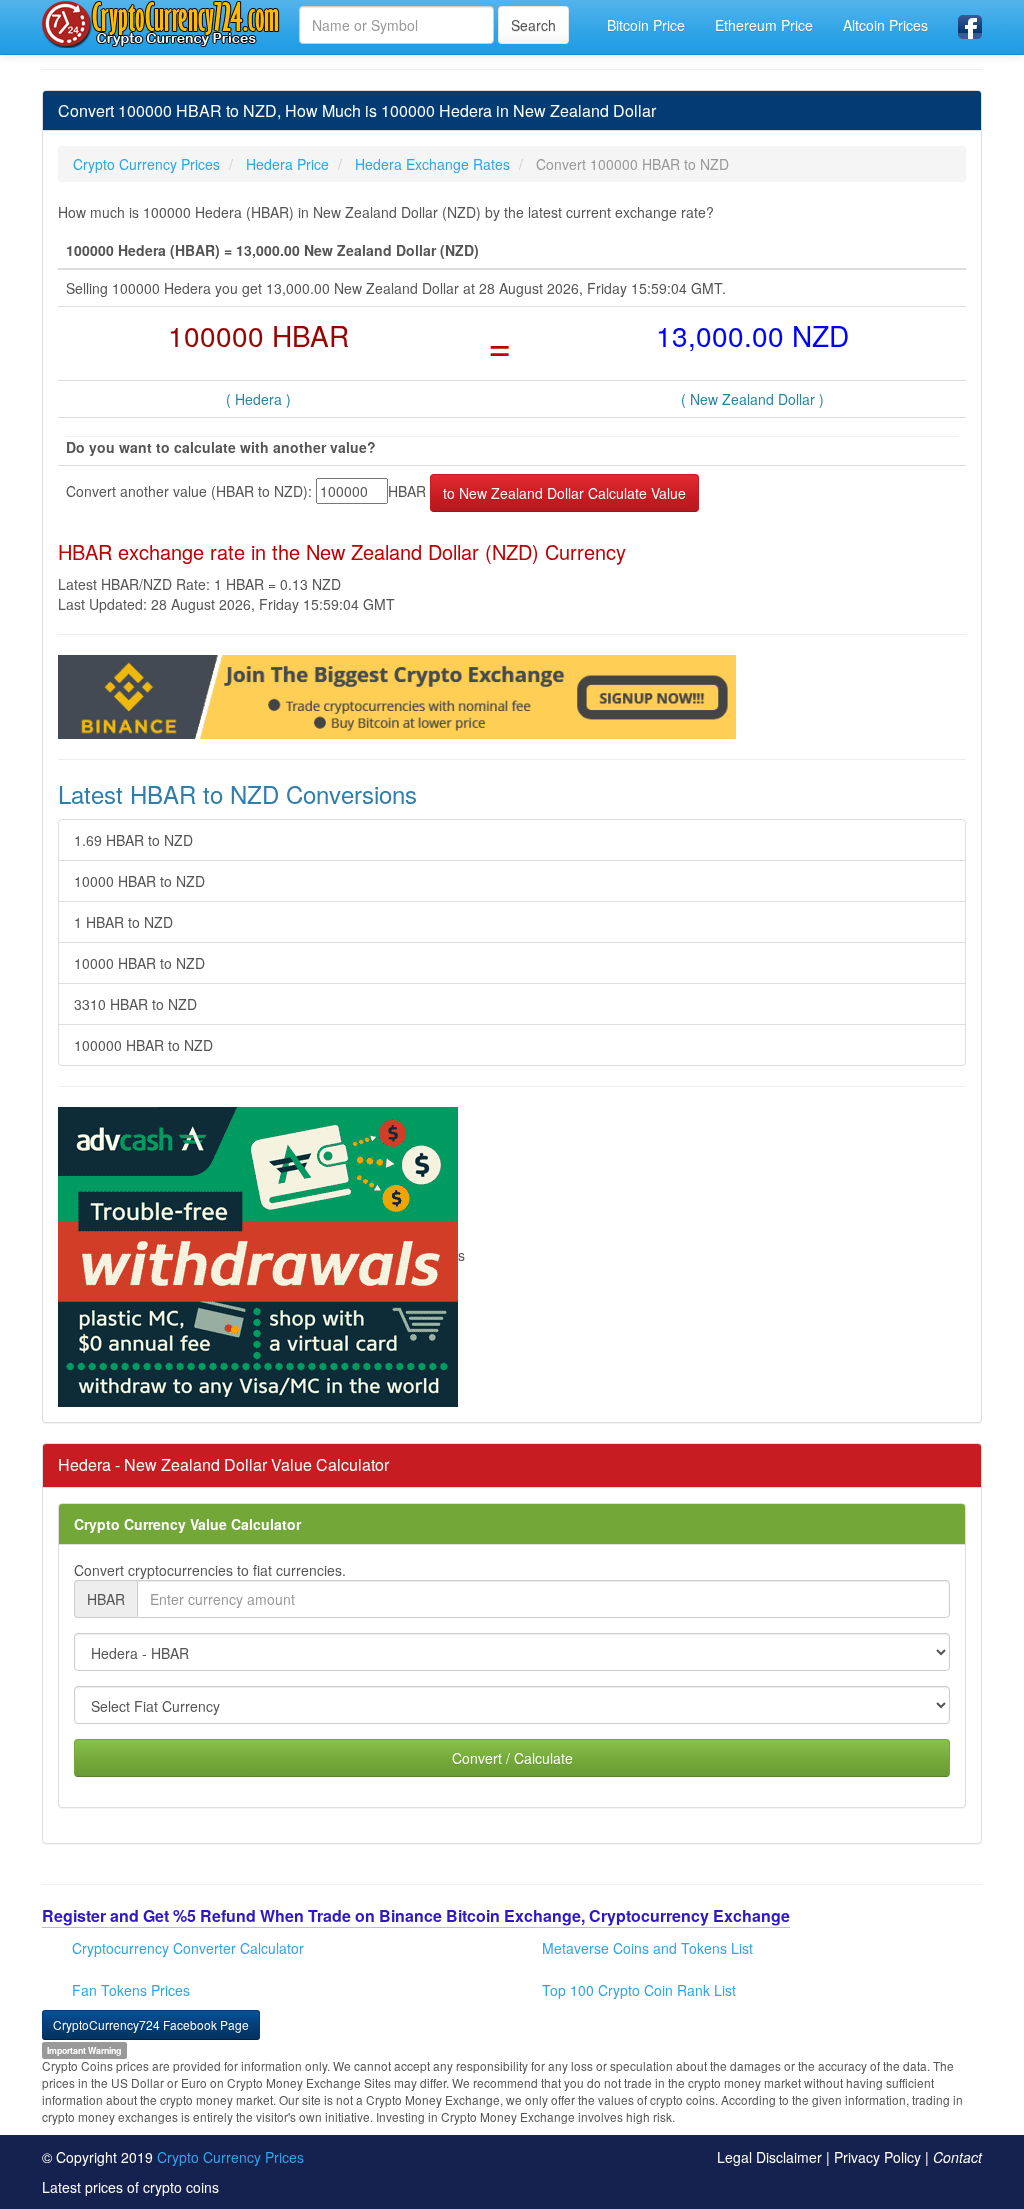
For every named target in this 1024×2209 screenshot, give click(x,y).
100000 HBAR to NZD (143, 1045)
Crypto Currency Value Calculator (187, 1524)
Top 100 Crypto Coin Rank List (639, 1990)
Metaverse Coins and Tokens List (647, 1948)
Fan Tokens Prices (131, 1990)
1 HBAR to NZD (123, 922)
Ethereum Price (764, 25)
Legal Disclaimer (769, 2157)
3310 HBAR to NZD (135, 1004)
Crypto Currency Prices (230, 2157)
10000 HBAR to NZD (139, 881)
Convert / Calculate (512, 1758)
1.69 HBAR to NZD (133, 840)
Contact (957, 2157)
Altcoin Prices (885, 25)
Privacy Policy (877, 2157)
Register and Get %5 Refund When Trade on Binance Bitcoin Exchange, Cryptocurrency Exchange (416, 1915)
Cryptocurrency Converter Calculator (188, 1948)
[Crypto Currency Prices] (163, 24)
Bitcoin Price (646, 25)
